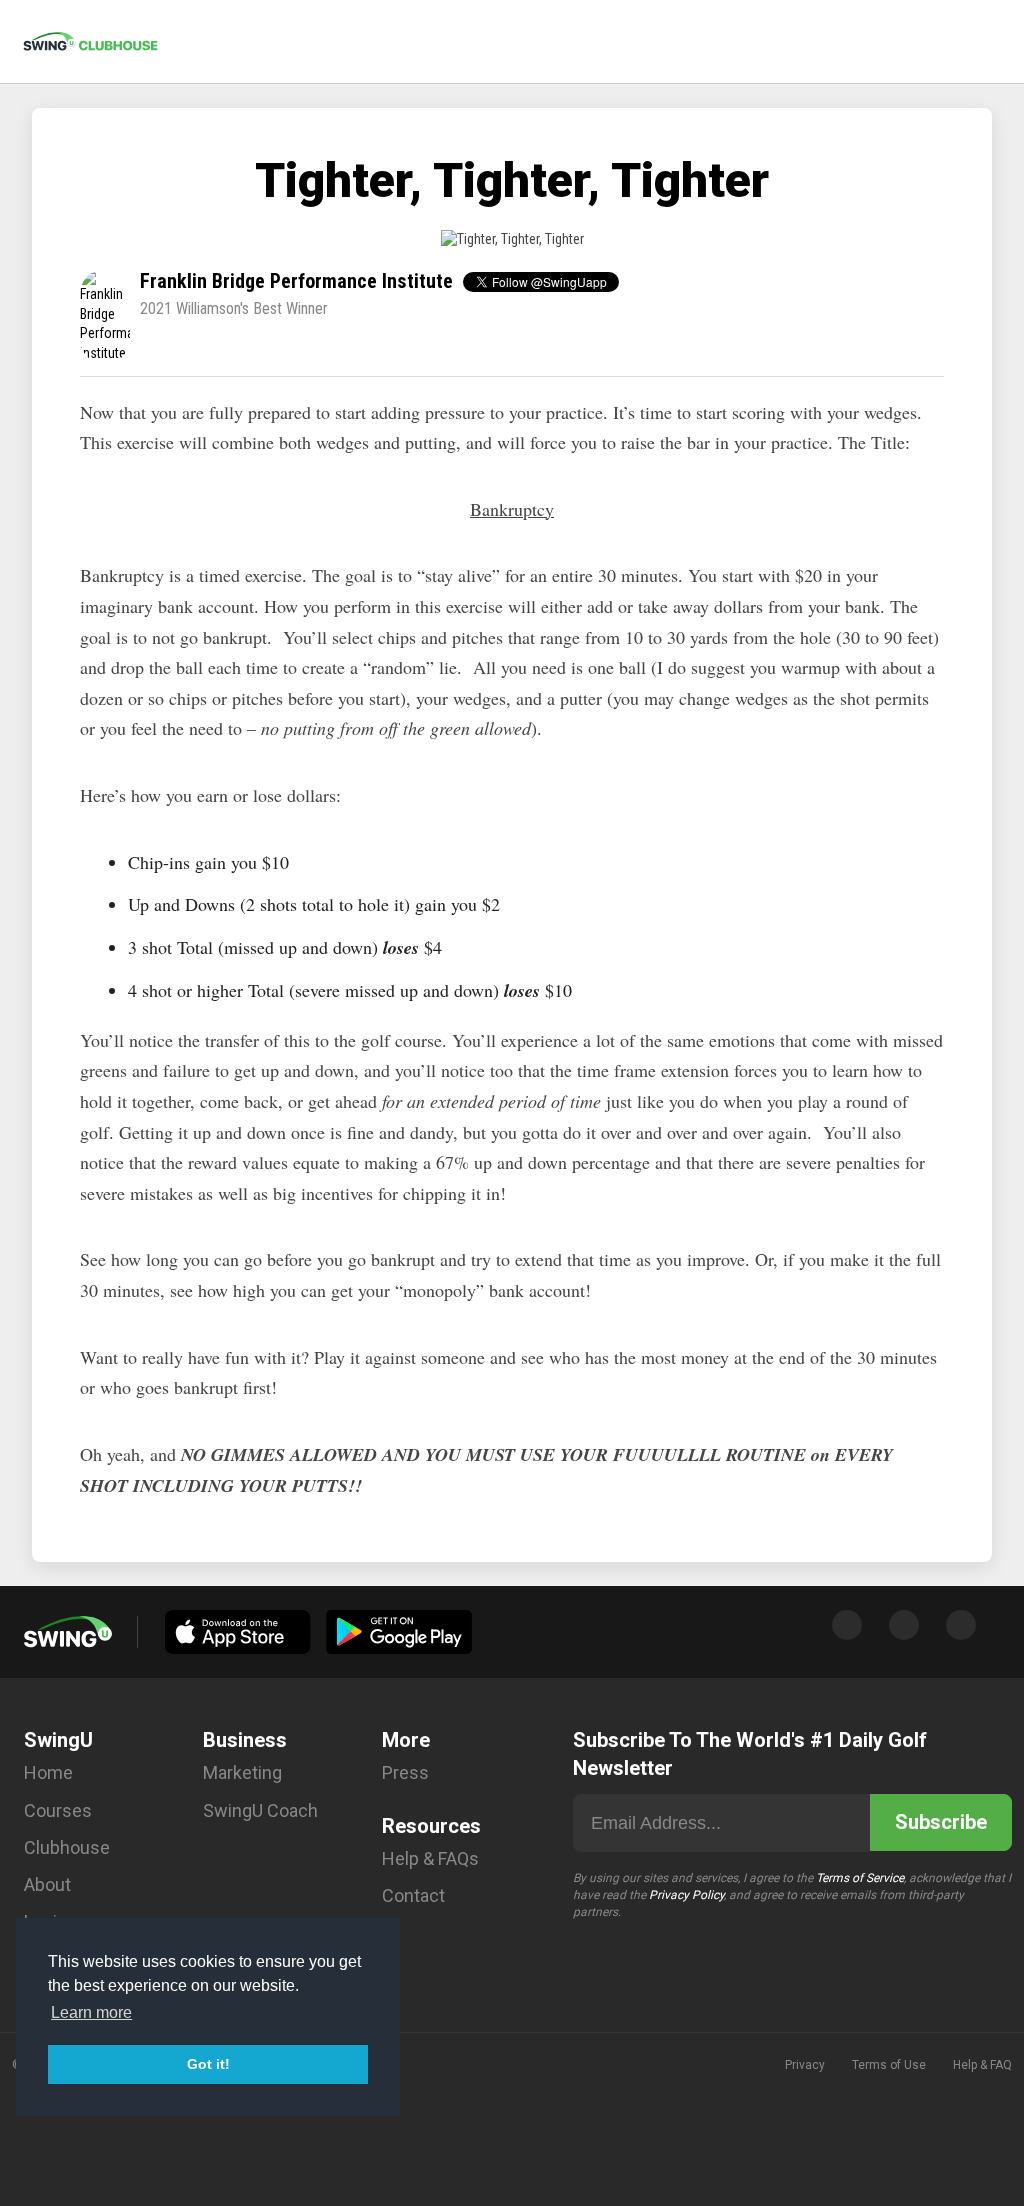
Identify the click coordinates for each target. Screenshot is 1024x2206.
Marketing (242, 1772)
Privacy (805, 2065)
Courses (58, 1810)
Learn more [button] (91, 2012)
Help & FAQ (982, 2065)
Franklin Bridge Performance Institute (296, 281)
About (47, 1884)
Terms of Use (889, 2065)
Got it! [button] (208, 2064)
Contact (413, 1895)
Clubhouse (67, 1847)
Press (405, 1772)
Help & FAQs (430, 1858)
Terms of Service (860, 1878)
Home (48, 1772)
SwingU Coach (260, 1810)
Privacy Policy (686, 1895)
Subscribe (941, 1822)
